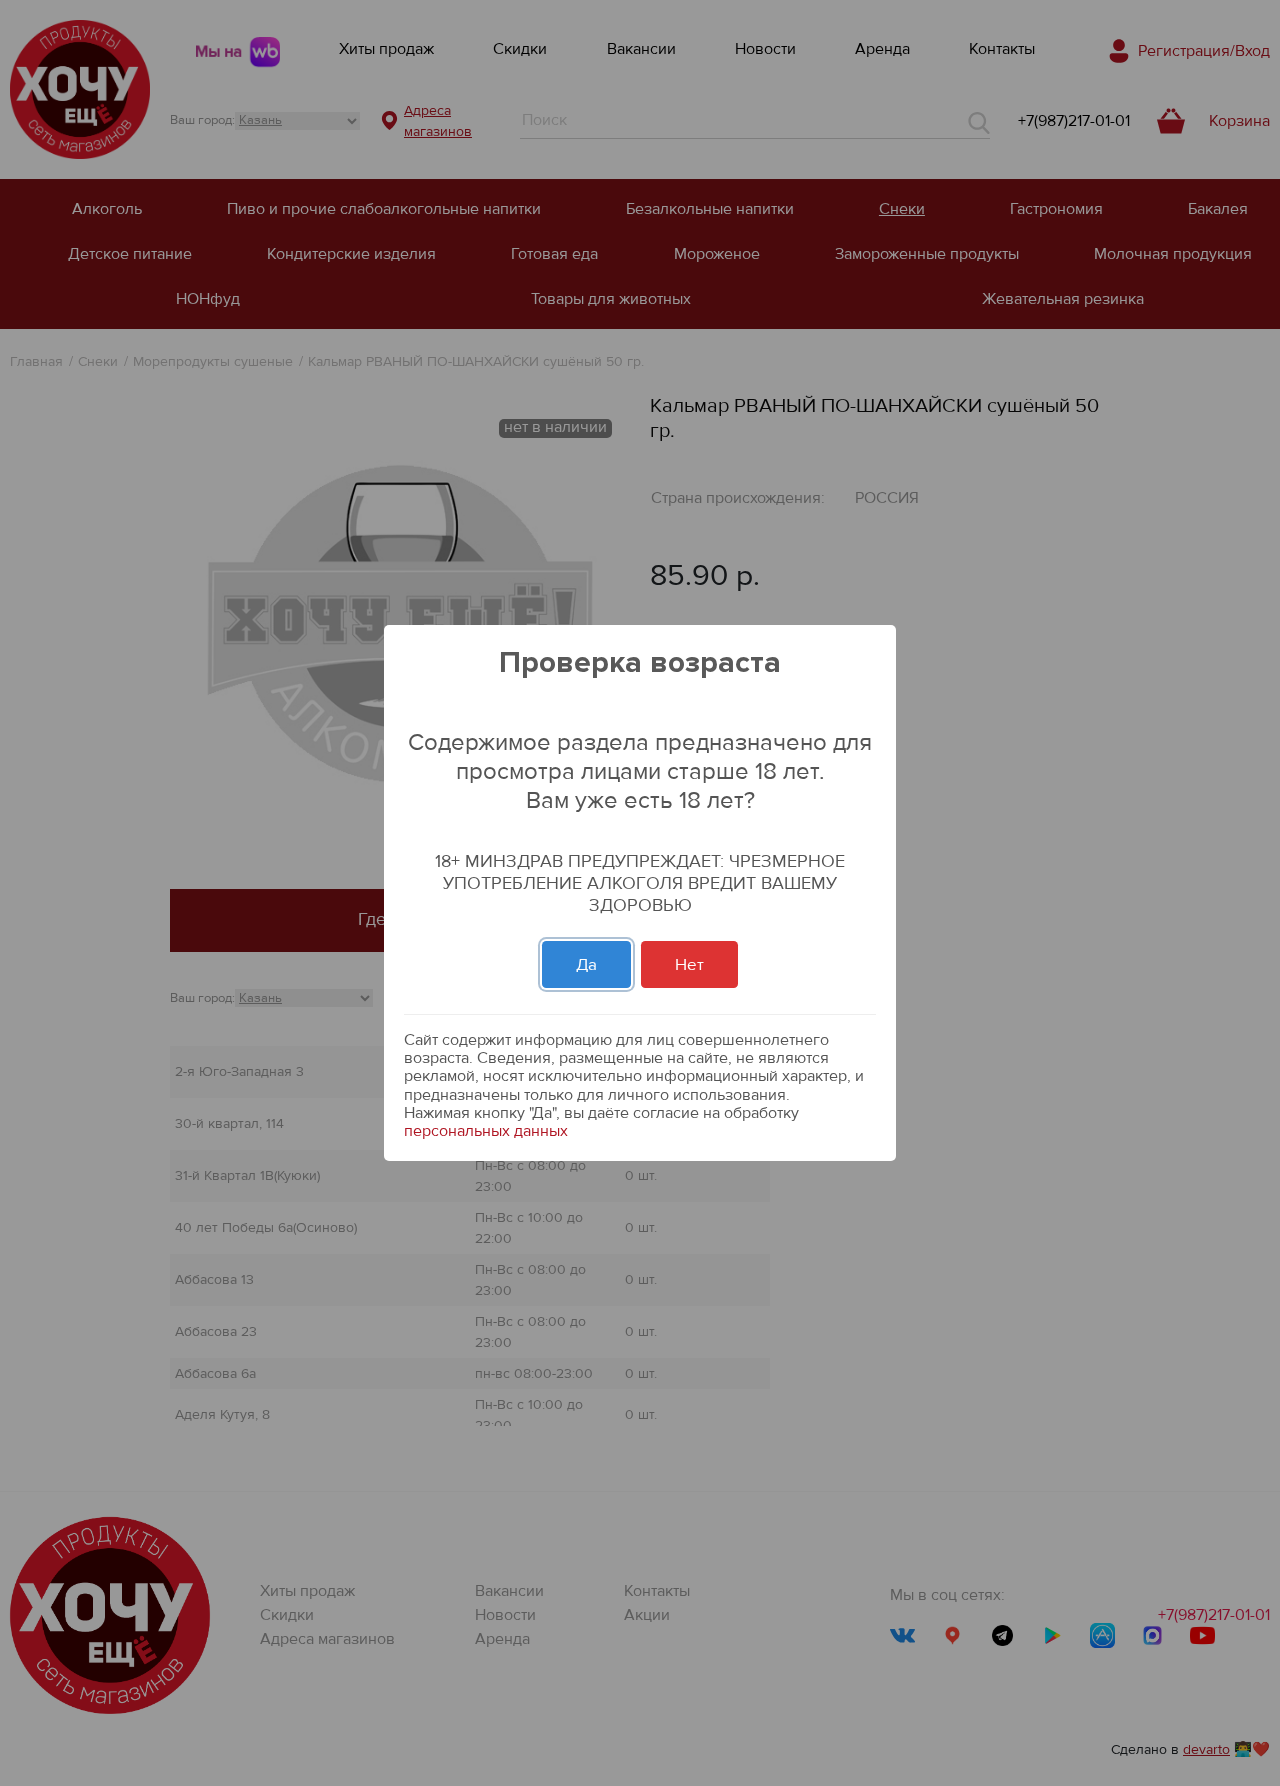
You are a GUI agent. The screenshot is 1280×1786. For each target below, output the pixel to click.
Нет (689, 964)
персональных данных (486, 1131)
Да (586, 964)
